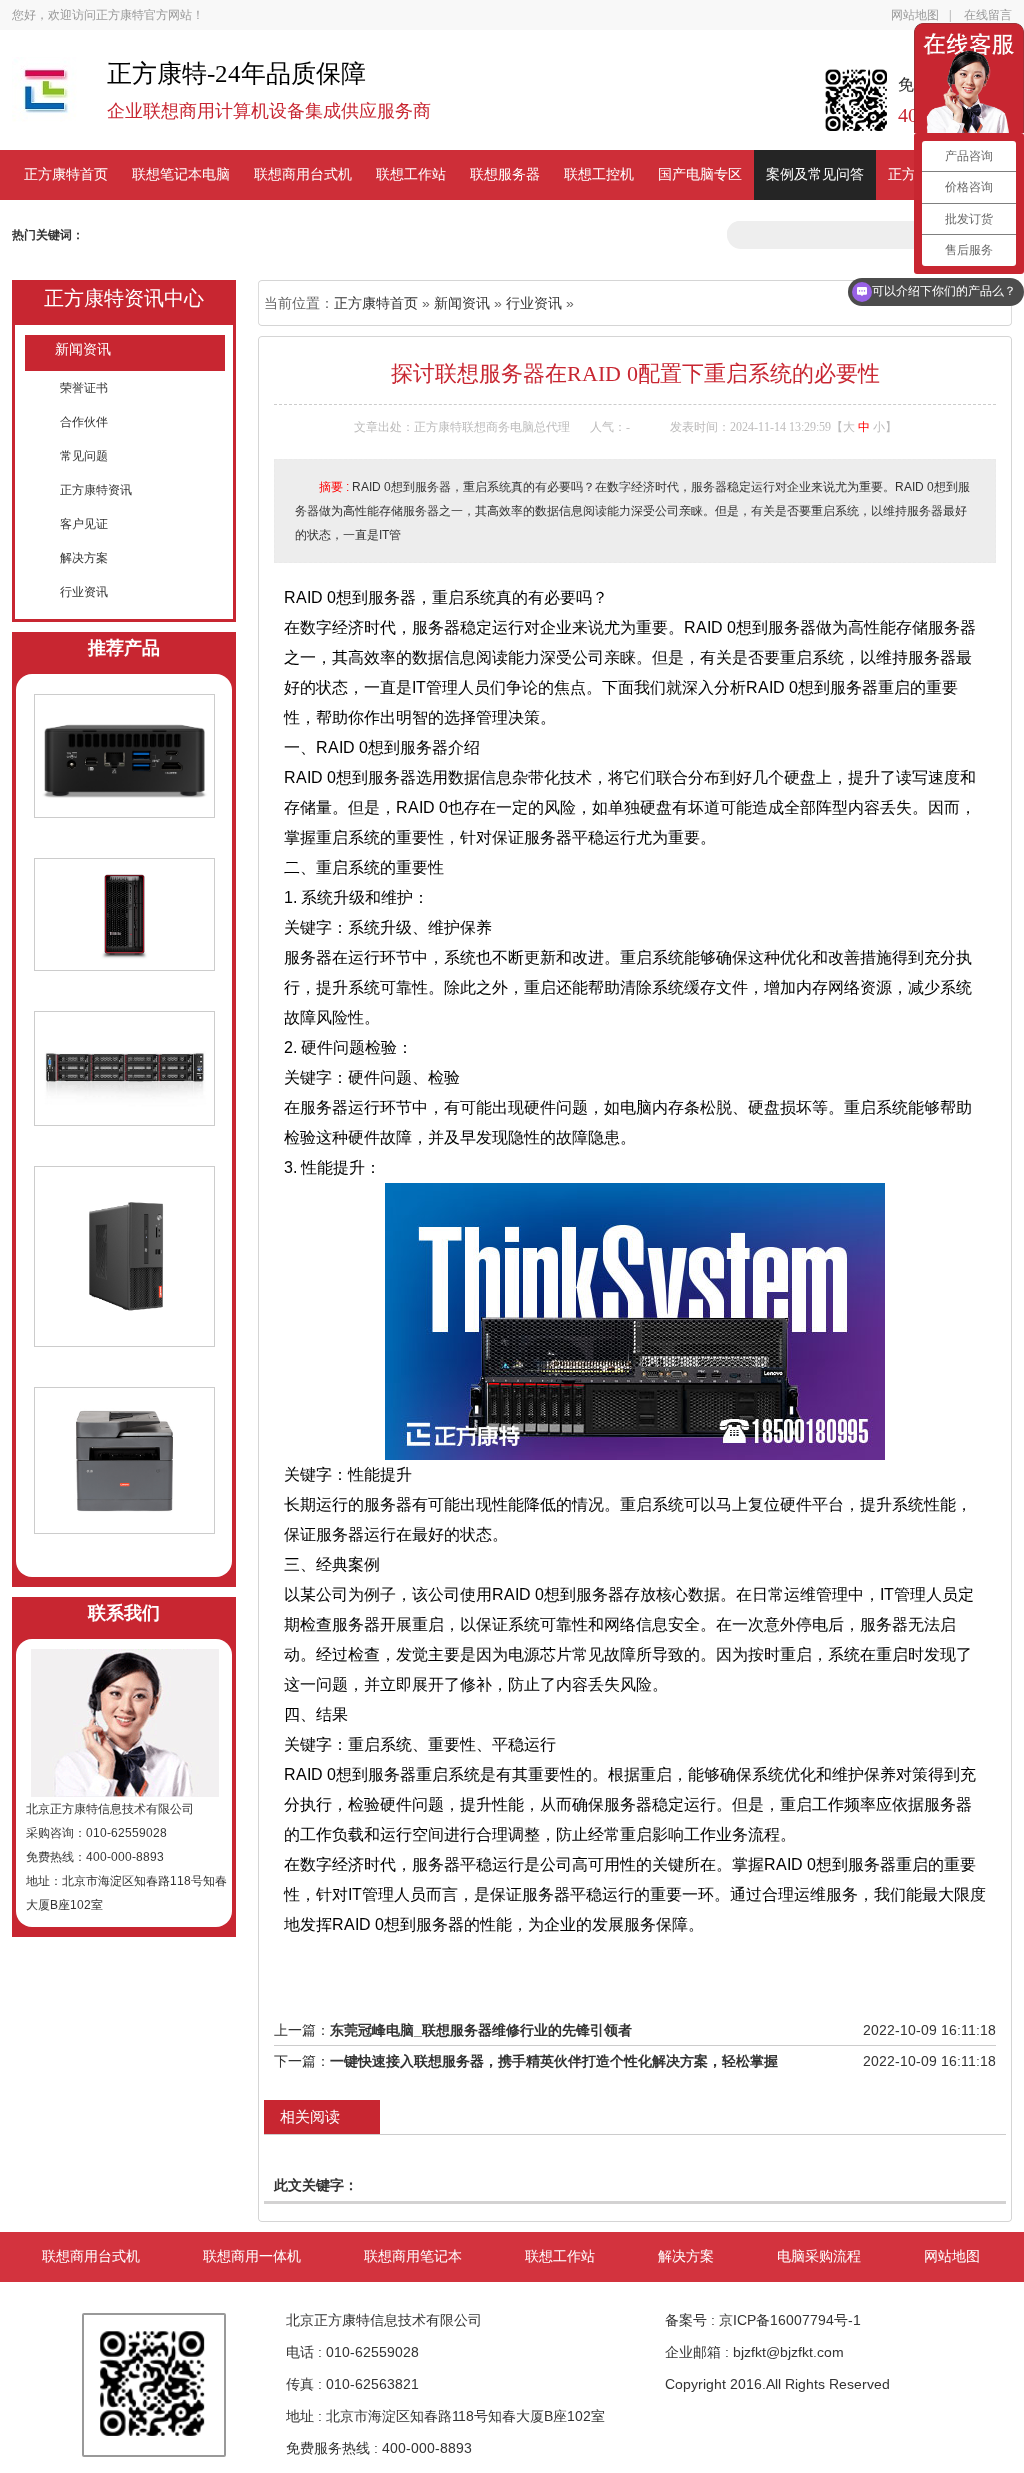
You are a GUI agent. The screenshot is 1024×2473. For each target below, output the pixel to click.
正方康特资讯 (96, 490)
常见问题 (84, 456)
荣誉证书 (84, 388)
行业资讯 (84, 592)
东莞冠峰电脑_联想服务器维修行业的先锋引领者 (481, 2030)
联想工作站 (411, 174)
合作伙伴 (84, 422)
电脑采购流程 (819, 2256)
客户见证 (84, 524)
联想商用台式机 (303, 174)
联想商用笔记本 (413, 2256)
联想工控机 (599, 174)
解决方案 (84, 558)
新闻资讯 (83, 349)
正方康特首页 (66, 174)
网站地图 (915, 15)
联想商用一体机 (252, 2256)
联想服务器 (505, 174)
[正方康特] (44, 99)
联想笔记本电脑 (181, 174)
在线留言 (988, 15)
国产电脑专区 (700, 174)
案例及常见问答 (815, 174)
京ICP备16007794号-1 (790, 2320)
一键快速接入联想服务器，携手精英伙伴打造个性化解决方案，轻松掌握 (554, 2061)
